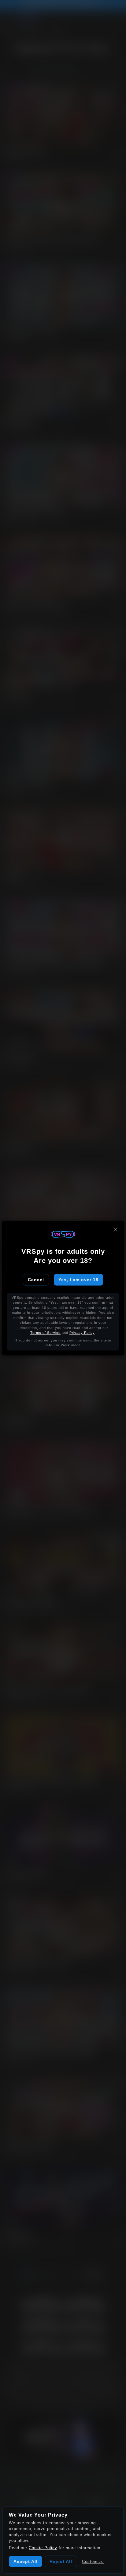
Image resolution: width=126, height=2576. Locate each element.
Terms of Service (45, 1333)
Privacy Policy (82, 1333)
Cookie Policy (43, 2548)
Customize (93, 2562)
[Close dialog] (116, 1229)
